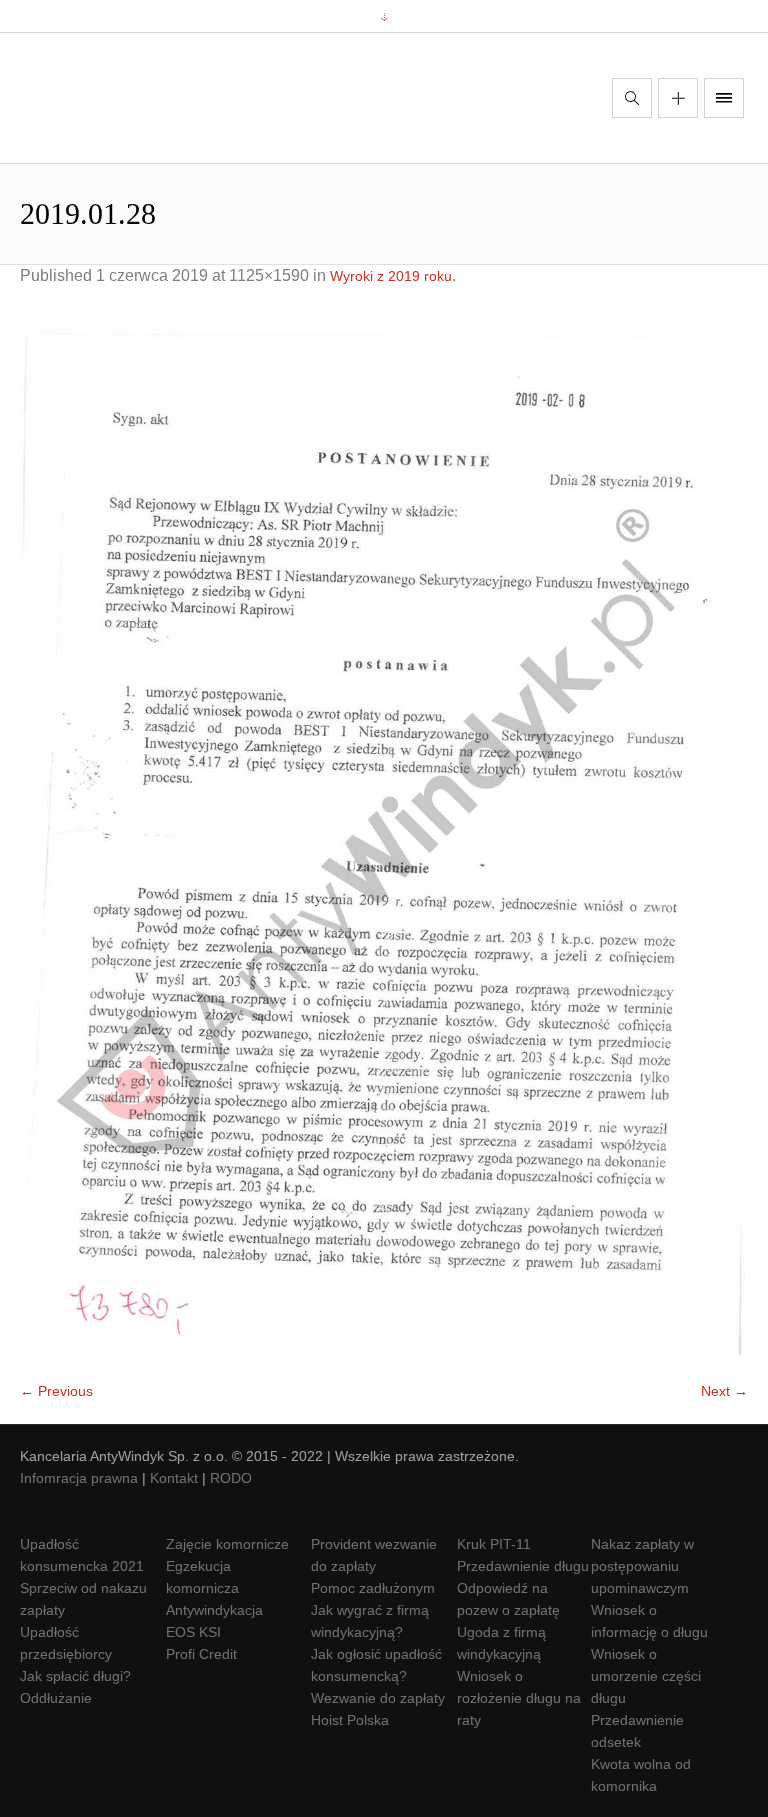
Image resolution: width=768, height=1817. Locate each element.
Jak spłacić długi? (75, 1676)
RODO (231, 1478)
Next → (724, 1391)
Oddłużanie (56, 1698)
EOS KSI (193, 1632)
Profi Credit (201, 1654)
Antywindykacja (214, 1610)
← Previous (56, 1391)
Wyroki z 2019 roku (391, 276)
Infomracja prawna (79, 1478)
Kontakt (174, 1478)
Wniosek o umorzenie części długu (646, 1676)
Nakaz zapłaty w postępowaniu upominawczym (642, 1566)
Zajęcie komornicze (227, 1544)
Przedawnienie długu (523, 1566)
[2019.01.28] (384, 843)
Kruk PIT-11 (494, 1544)
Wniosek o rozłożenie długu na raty (519, 1698)
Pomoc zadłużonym (373, 1588)
